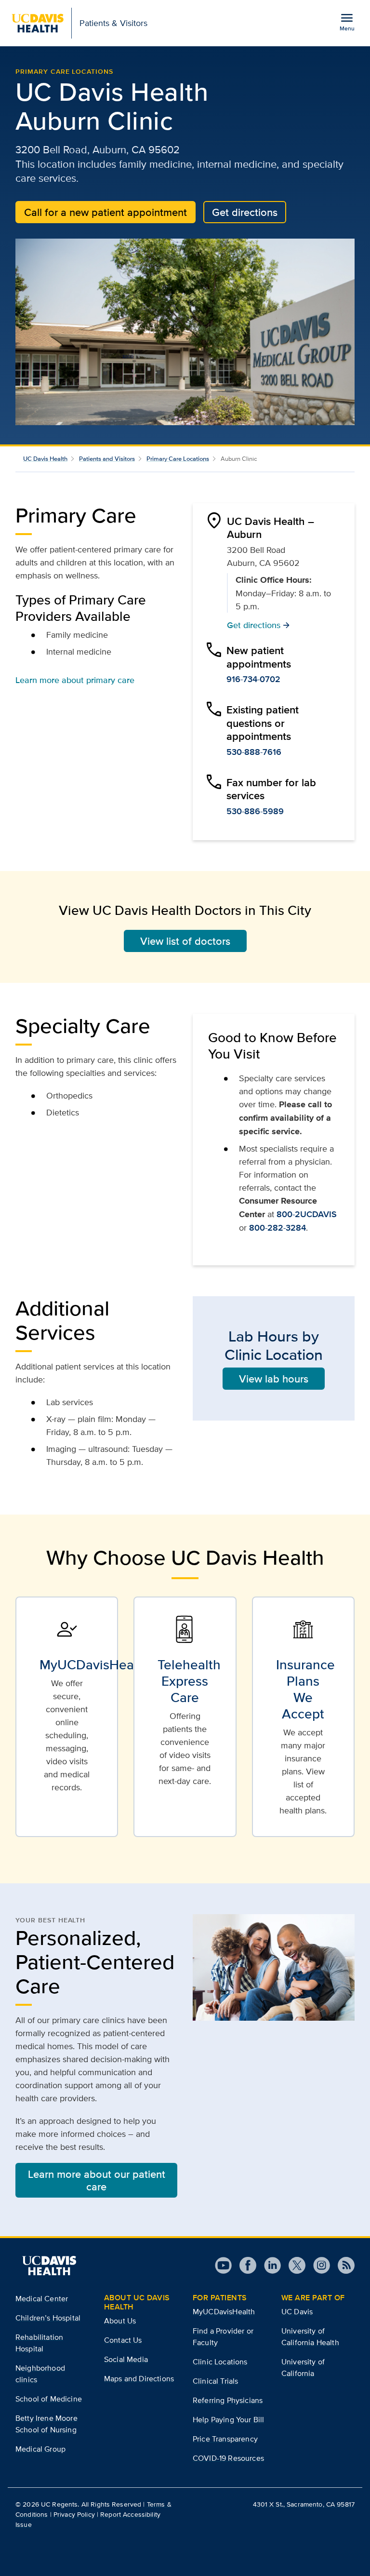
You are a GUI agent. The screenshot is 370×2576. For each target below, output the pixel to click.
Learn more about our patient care (97, 2180)
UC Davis (297, 2312)
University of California (303, 2368)
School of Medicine (49, 2399)
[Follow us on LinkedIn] (269, 2265)
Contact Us (123, 2340)
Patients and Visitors (107, 459)
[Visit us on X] (293, 2265)
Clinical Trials (215, 2381)
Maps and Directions (139, 2379)
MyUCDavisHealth (224, 2312)
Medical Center (42, 2299)
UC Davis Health (45, 459)
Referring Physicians (228, 2400)
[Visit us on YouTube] (223, 2265)
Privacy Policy (74, 2514)
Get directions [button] (258, 625)
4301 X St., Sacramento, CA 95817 (304, 2504)
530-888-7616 (254, 752)
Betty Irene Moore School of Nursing (46, 2424)
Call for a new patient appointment (106, 212)
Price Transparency (225, 2439)
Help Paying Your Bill (228, 2420)
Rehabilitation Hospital (39, 2343)
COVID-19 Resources (228, 2458)
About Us (120, 2321)
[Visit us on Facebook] (244, 2265)
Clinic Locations (220, 2362)
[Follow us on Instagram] (318, 2265)
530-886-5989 (255, 811)
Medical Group (40, 2449)
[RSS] (342, 2265)
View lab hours (274, 1379)
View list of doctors (185, 941)
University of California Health (310, 2337)
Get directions (245, 212)
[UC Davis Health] (49, 2266)
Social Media (126, 2359)
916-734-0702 (253, 679)
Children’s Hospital (48, 2318)
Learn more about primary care (75, 680)
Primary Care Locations (64, 71)
